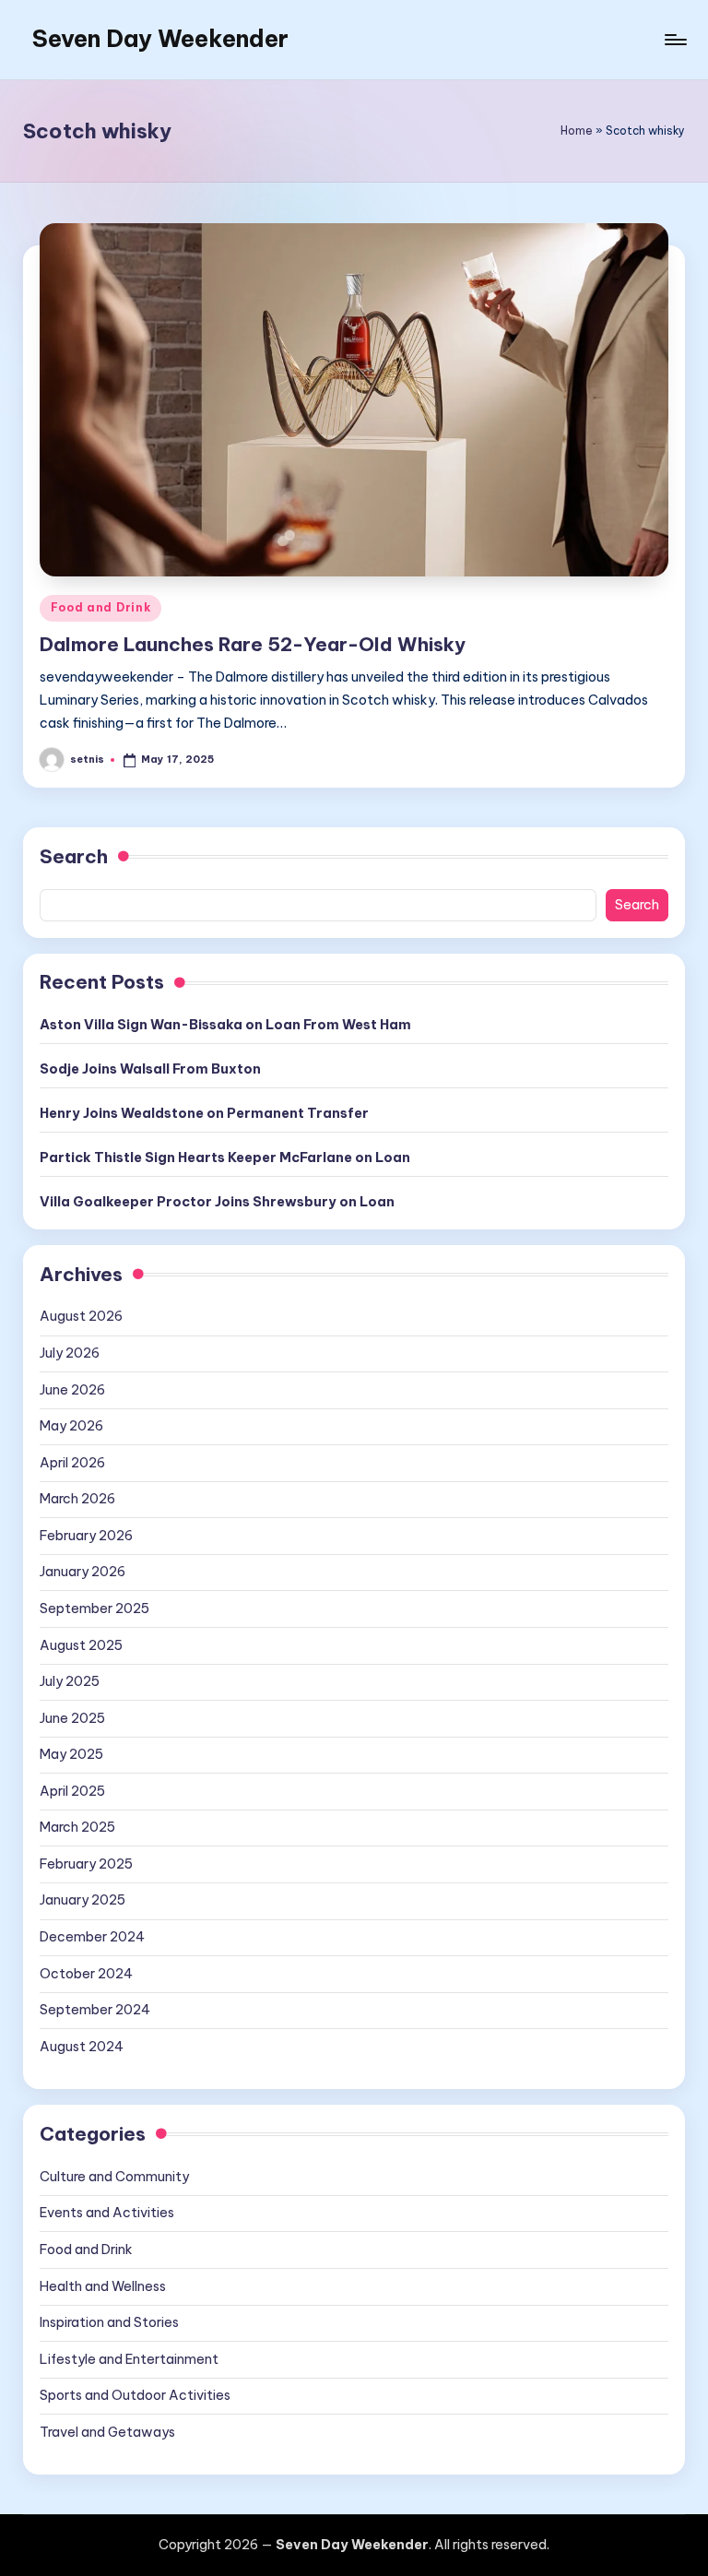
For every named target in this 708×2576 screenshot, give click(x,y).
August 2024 (82, 2047)
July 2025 (70, 1681)
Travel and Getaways (107, 2432)
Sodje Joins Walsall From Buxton (150, 1069)
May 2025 (71, 1754)
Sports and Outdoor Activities (135, 2395)
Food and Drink (100, 607)
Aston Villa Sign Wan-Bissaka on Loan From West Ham (225, 1025)
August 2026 (81, 1316)
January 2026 (83, 1572)
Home (577, 131)
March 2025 (77, 1827)
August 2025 (81, 1645)
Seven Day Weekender (160, 39)
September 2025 (94, 1609)
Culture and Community (114, 2177)
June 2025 (72, 1718)
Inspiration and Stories (109, 2322)
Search (74, 856)
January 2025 (83, 1900)
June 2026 (72, 1390)
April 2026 (72, 1463)
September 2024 (95, 2010)
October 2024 (86, 1974)
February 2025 (86, 1864)
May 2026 (71, 1426)
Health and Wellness (103, 2286)
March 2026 (77, 1499)
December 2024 (92, 1937)
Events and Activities (107, 2213)
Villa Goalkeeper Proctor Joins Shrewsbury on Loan (217, 1202)
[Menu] (674, 40)
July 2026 (70, 1353)
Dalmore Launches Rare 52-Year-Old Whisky (253, 644)
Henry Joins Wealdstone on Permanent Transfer (204, 1113)
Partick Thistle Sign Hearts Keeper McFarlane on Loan (225, 1157)
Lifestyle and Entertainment (129, 2359)
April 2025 (72, 1791)
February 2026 (86, 1536)
